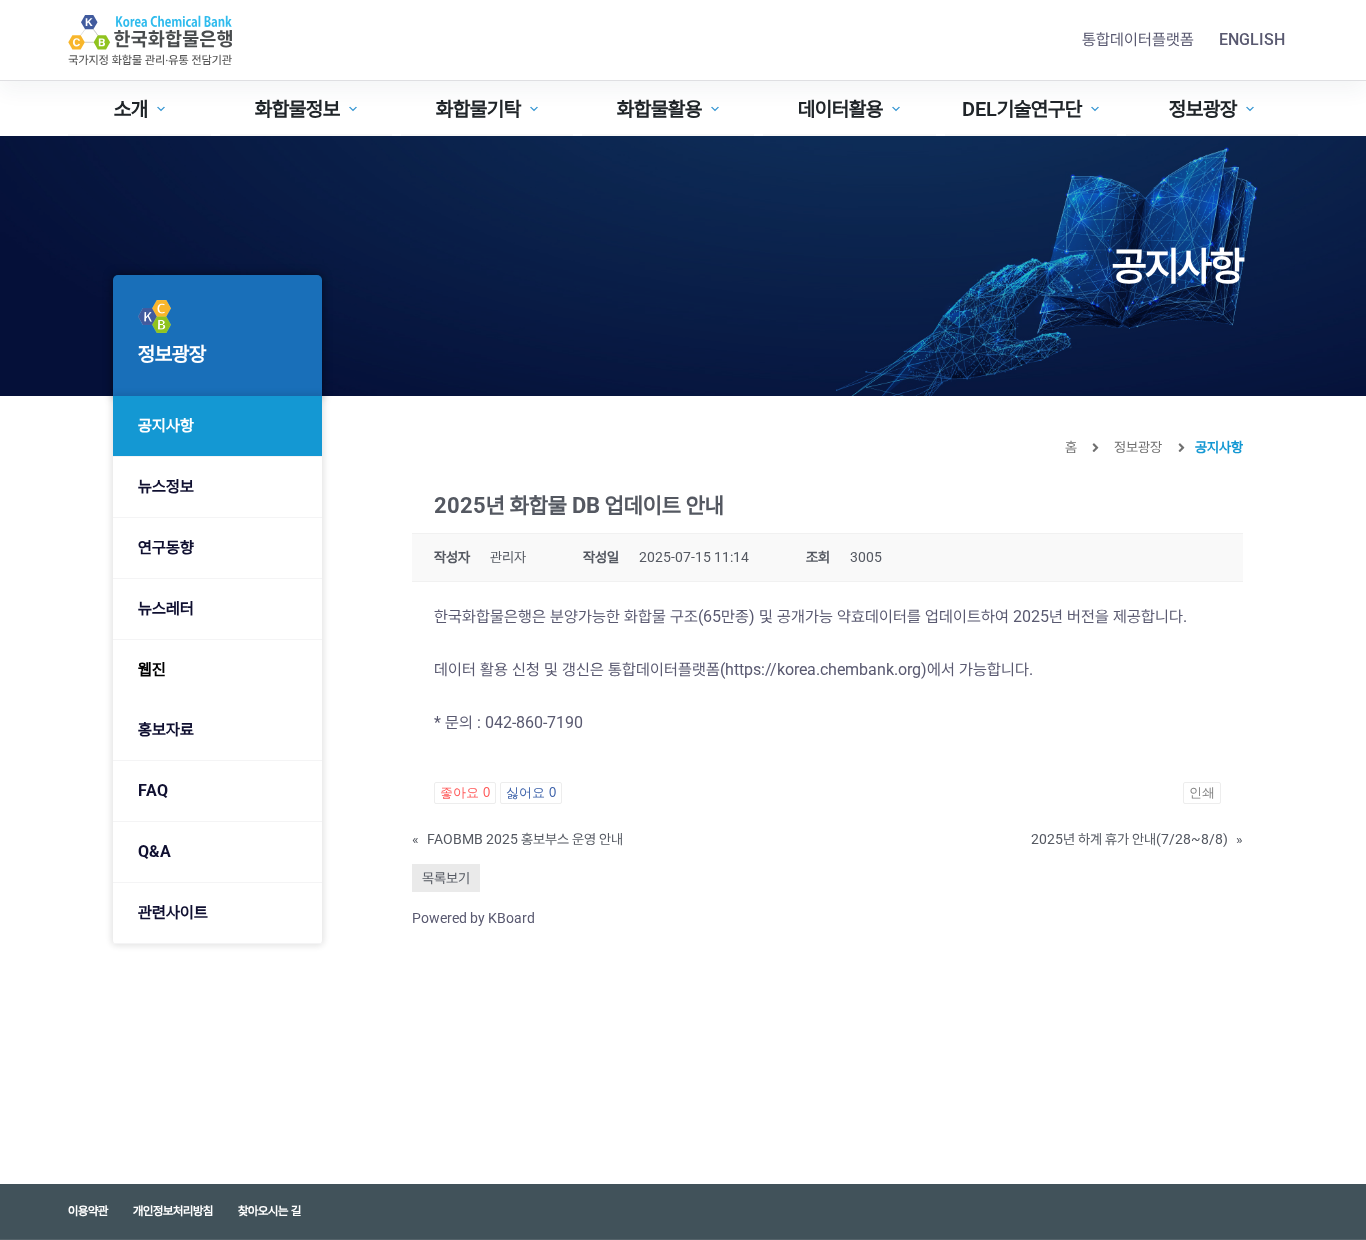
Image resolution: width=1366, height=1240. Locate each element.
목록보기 (446, 878)
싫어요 (531, 792)
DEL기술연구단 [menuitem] (1022, 109)
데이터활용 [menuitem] (840, 109)
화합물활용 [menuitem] (659, 109)
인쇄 (1202, 792)
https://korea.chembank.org (823, 669)
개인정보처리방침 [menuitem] (173, 1211)
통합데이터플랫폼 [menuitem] (1138, 39)
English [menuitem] (1252, 39)
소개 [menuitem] (131, 109)
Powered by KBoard (473, 918)
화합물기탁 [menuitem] (478, 109)
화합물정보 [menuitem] (297, 109)
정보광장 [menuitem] (1203, 109)
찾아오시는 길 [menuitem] (269, 1211)
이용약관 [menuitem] (88, 1211)
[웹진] (217, 670)
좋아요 (465, 792)
